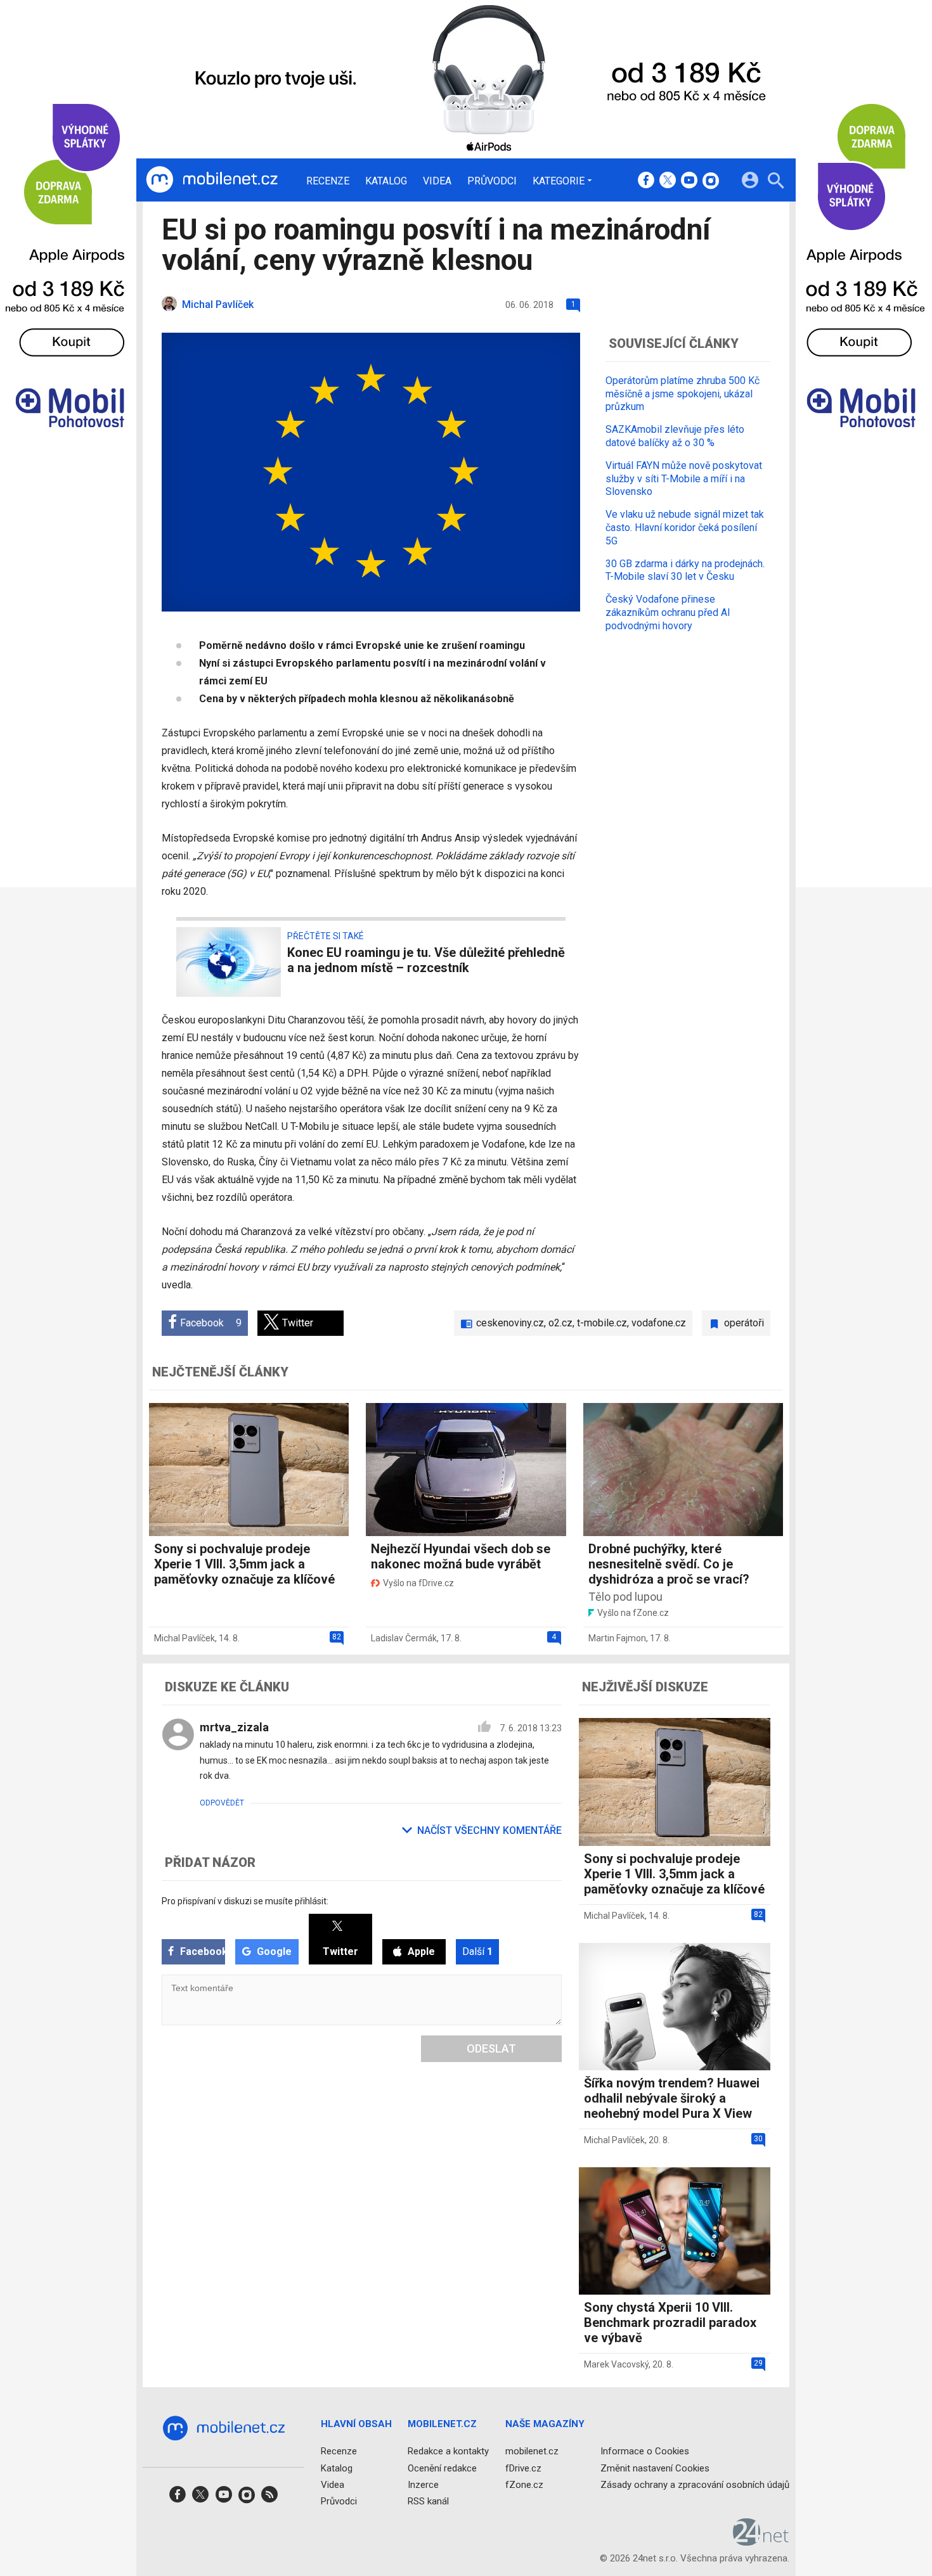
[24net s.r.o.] (761, 2541)
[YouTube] (689, 181)
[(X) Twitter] (668, 181)
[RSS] (269, 2498)
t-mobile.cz (602, 1323)
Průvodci (492, 181)
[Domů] (212, 180)
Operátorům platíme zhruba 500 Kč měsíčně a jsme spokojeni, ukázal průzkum (683, 394)
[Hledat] (776, 182)
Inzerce (423, 2485)
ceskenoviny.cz (510, 1323)
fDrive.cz (523, 2468)
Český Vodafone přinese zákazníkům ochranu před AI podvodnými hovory (668, 612)
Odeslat (491, 2048)
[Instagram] (711, 181)
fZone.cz (524, 2485)
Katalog (386, 181)
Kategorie (559, 181)
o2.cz (560, 1323)
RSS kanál (428, 2501)
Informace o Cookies (645, 2451)
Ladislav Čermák (404, 1638)
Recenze (328, 181)
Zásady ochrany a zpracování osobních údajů (695, 2485)
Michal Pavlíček (184, 1638)
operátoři (744, 1323)
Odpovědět (222, 1803)
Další (477, 1951)
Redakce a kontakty (448, 2451)
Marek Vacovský (616, 2364)
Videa (437, 181)
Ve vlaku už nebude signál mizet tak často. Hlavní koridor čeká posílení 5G (685, 528)
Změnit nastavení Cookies (655, 2468)
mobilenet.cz (532, 2451)
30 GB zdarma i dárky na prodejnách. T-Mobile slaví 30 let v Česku (685, 570)
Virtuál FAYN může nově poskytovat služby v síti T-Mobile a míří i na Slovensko (684, 479)
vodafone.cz (659, 1323)
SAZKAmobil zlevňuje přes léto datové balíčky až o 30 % (675, 436)
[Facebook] (646, 181)
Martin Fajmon (617, 1638)
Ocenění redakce (442, 2468)
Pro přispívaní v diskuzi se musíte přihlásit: (245, 1901)
